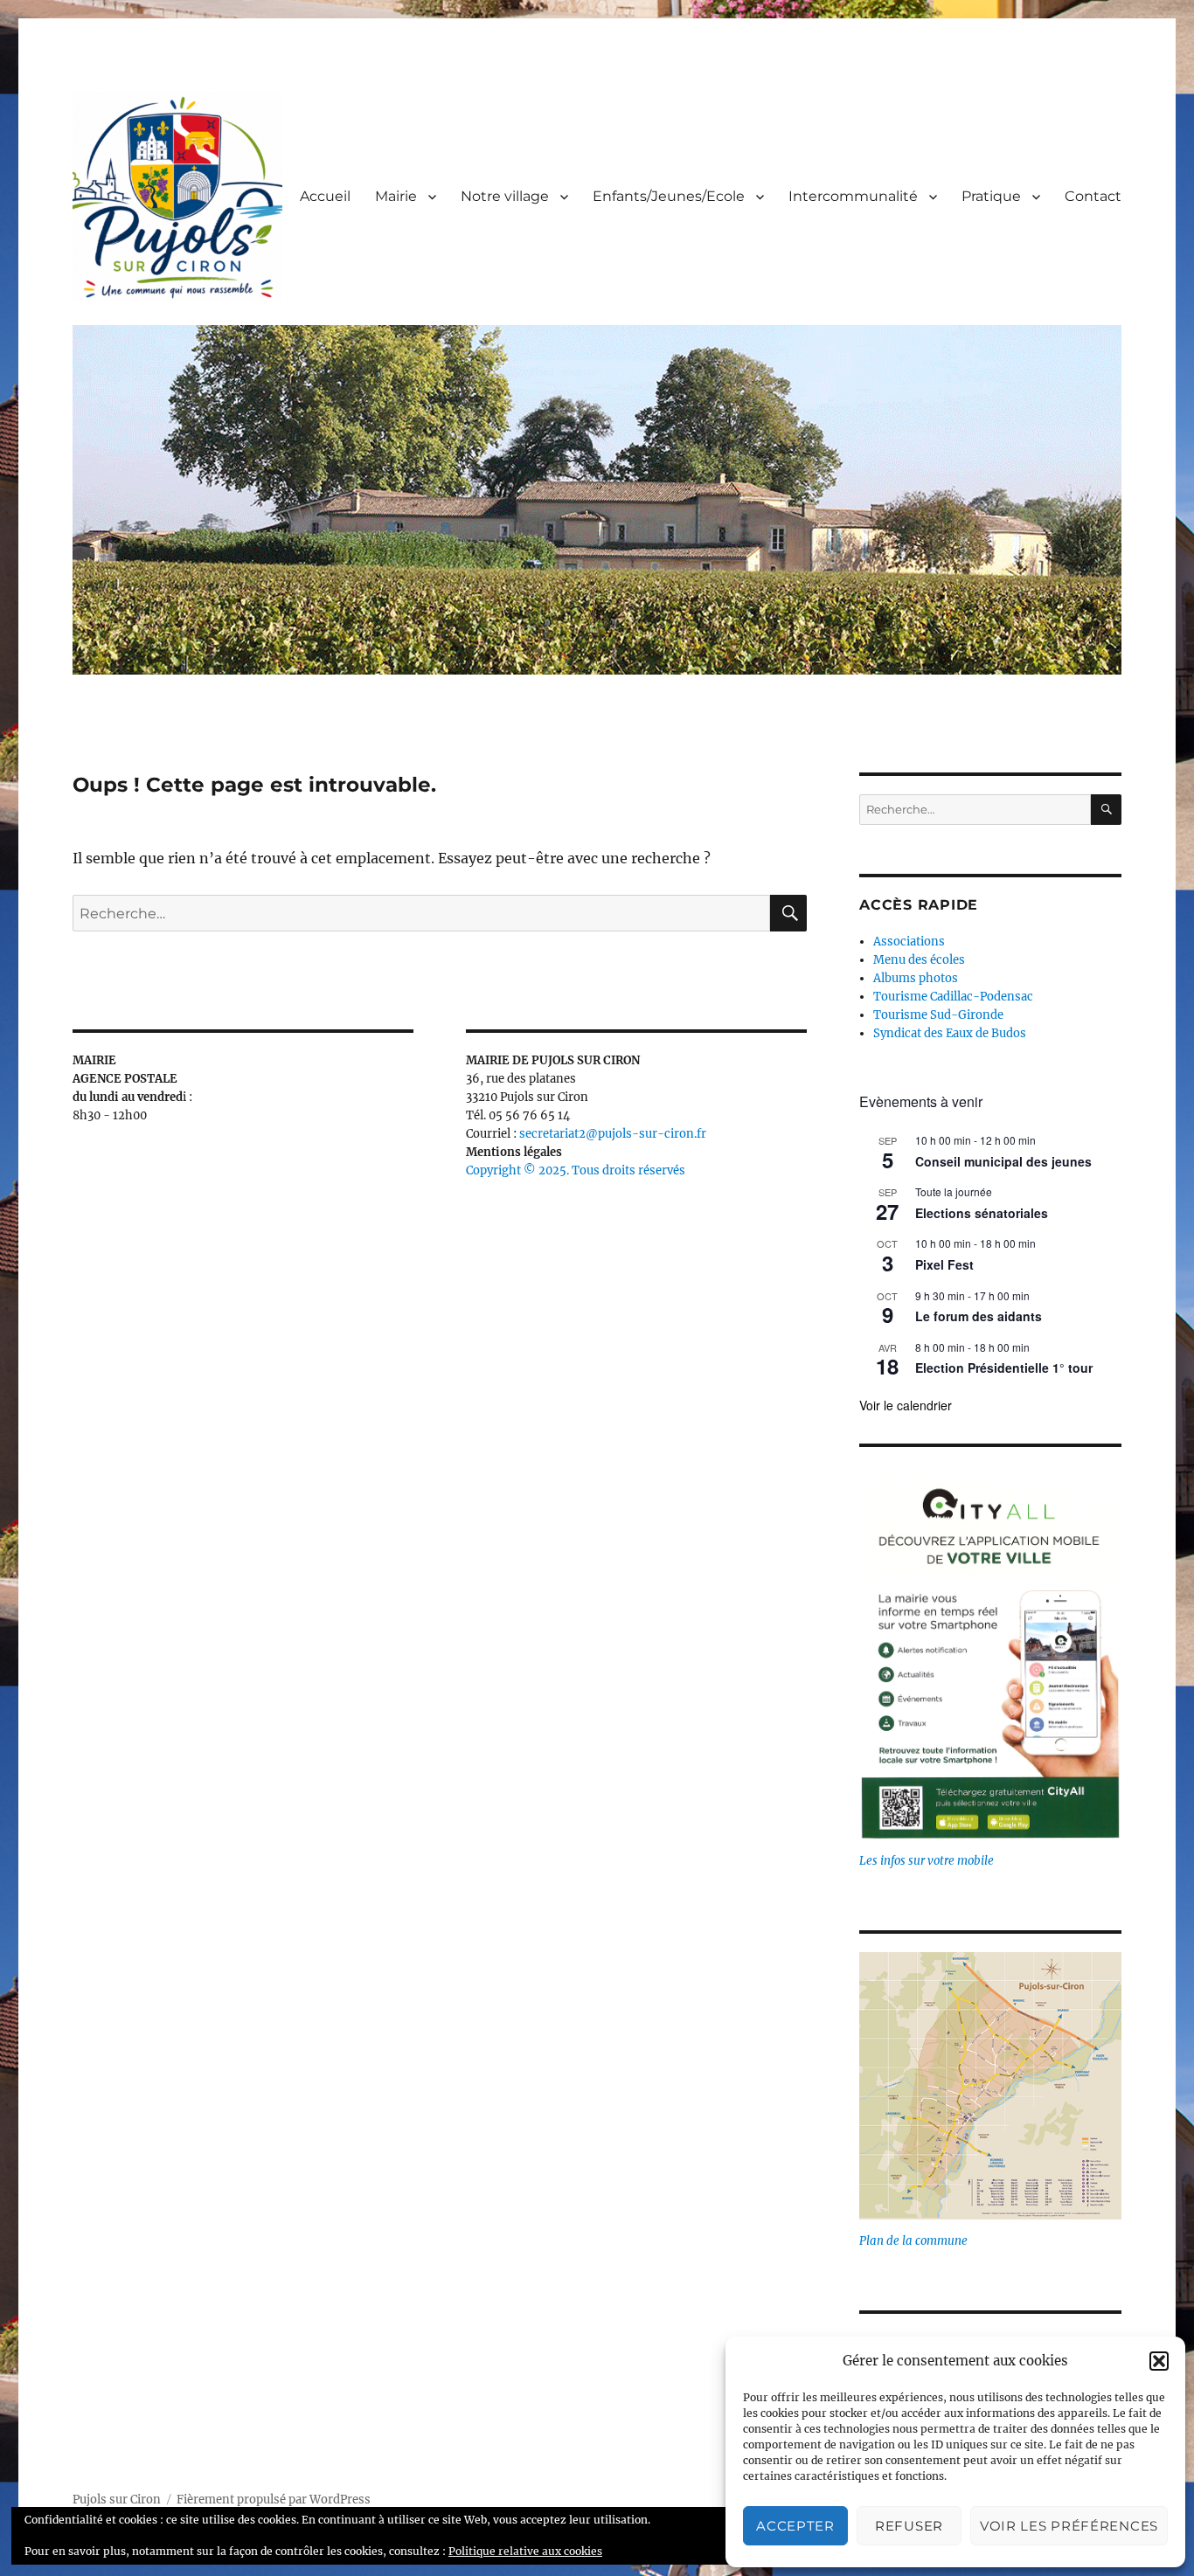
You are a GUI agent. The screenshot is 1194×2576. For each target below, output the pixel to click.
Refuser (909, 2526)
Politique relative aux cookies (525, 2551)
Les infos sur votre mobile (927, 1861)
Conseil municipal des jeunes (1003, 1161)
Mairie (396, 196)
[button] (1159, 2361)
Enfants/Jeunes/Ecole (669, 196)
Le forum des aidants (979, 1316)
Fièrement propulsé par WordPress (274, 2500)
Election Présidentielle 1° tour (1004, 1368)
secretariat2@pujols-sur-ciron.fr (613, 1134)
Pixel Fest (944, 1264)
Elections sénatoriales (982, 1213)
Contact (1093, 196)
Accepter (795, 2526)
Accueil (325, 196)
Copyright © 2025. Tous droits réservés (576, 1170)
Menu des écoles (919, 960)
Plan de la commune (913, 2241)
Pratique (991, 196)
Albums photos (916, 978)
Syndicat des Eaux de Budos (950, 1033)
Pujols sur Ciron (117, 2500)
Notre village (505, 196)
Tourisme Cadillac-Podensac (953, 997)
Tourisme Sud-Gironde (938, 1015)
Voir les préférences (1069, 2526)
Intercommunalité (853, 196)
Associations (909, 942)
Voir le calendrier (906, 1405)
